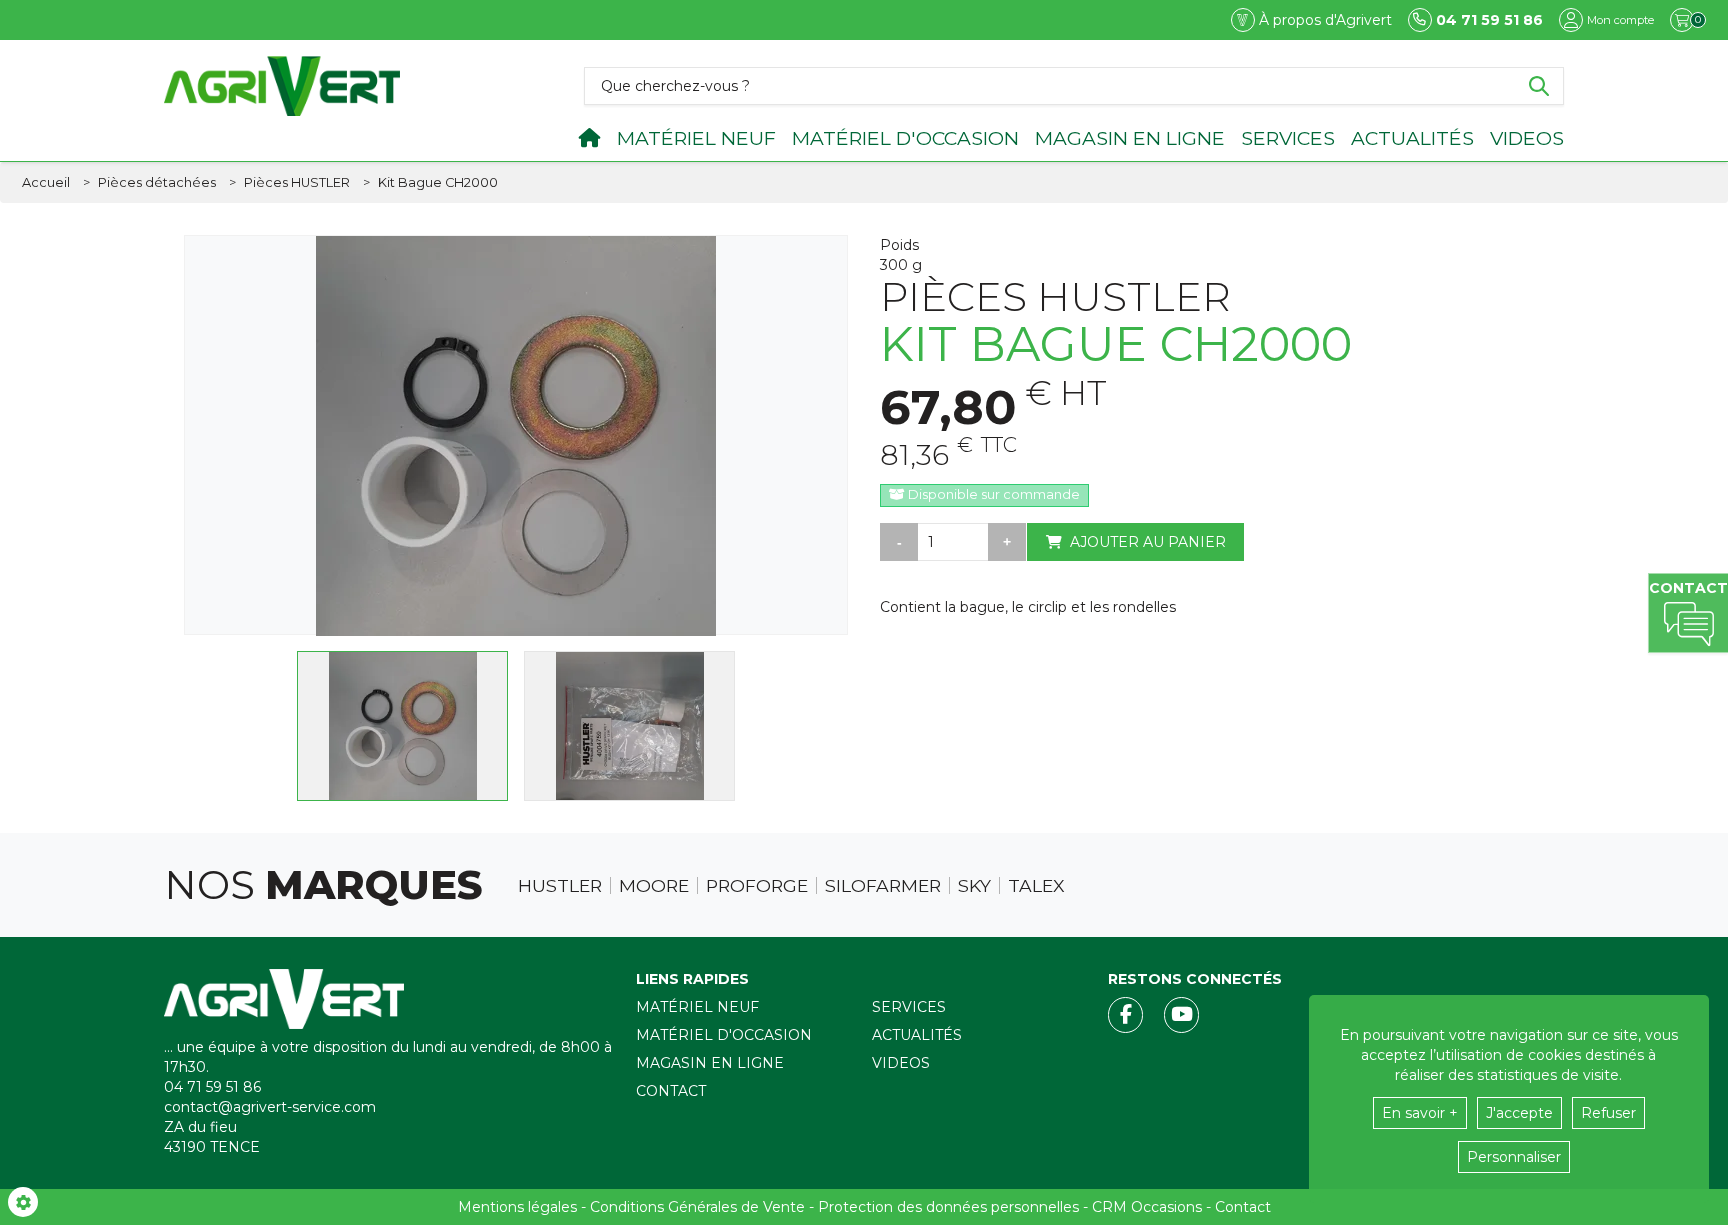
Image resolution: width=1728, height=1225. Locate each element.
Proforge (757, 886)
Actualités (1412, 138)
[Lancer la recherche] (1539, 86)
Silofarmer (883, 886)
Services (1288, 138)
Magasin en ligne (1130, 138)
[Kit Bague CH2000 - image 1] (402, 726)
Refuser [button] (1608, 1113)
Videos (1527, 138)
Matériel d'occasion (905, 138)
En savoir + (1420, 1113)
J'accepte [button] (1519, 1113)
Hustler (560, 886)
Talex (1036, 886)
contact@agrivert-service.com (270, 1107)
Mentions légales (517, 1207)
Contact (671, 1091)
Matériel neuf (696, 138)
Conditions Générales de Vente (697, 1207)
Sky (974, 886)
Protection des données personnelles (948, 1207)
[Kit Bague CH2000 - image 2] (629, 726)
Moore (654, 886)
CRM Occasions (1147, 1207)
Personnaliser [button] (1514, 1157)
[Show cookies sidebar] (23, 1202)
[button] (438, 183)
